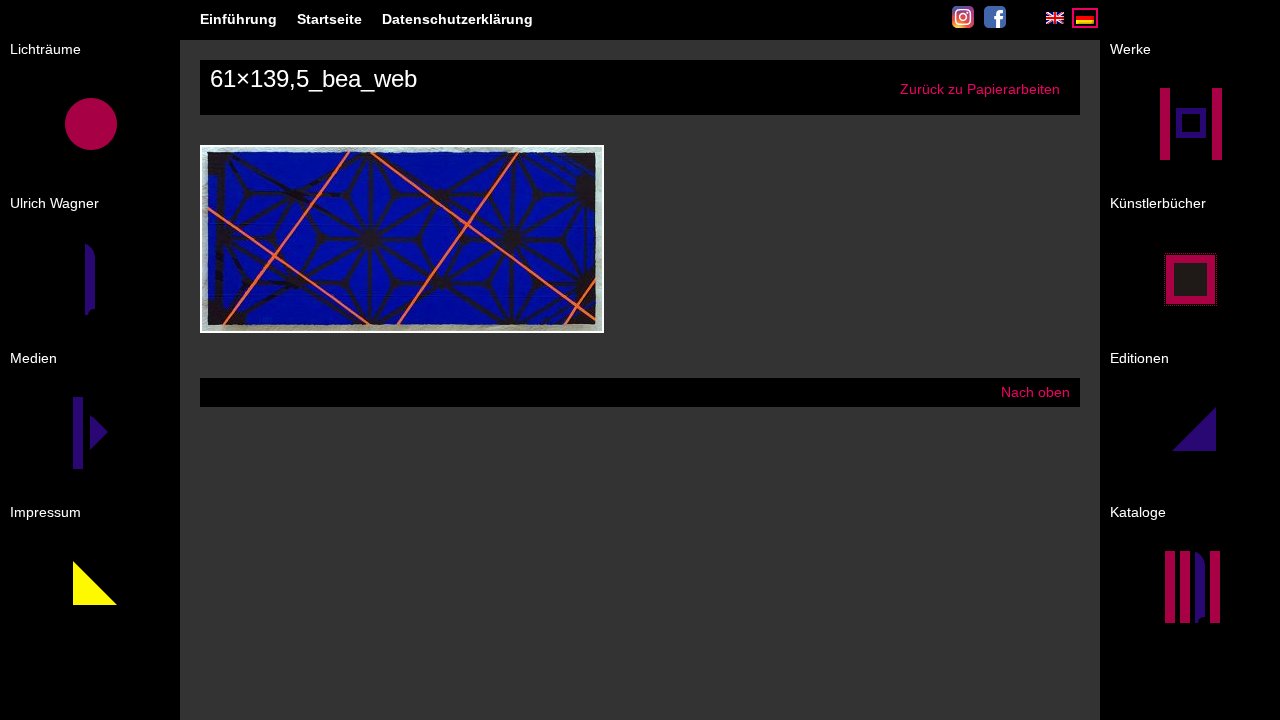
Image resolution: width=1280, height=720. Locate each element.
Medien (33, 358)
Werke (1130, 49)
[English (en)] (1055, 23)
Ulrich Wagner (54, 203)
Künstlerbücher (1158, 203)
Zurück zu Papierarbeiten (980, 89)
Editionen (1139, 358)
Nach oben (1035, 392)
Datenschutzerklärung (457, 19)
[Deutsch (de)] (1085, 23)
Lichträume (45, 49)
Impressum (45, 512)
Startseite (329, 19)
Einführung (238, 19)
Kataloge (1138, 512)
